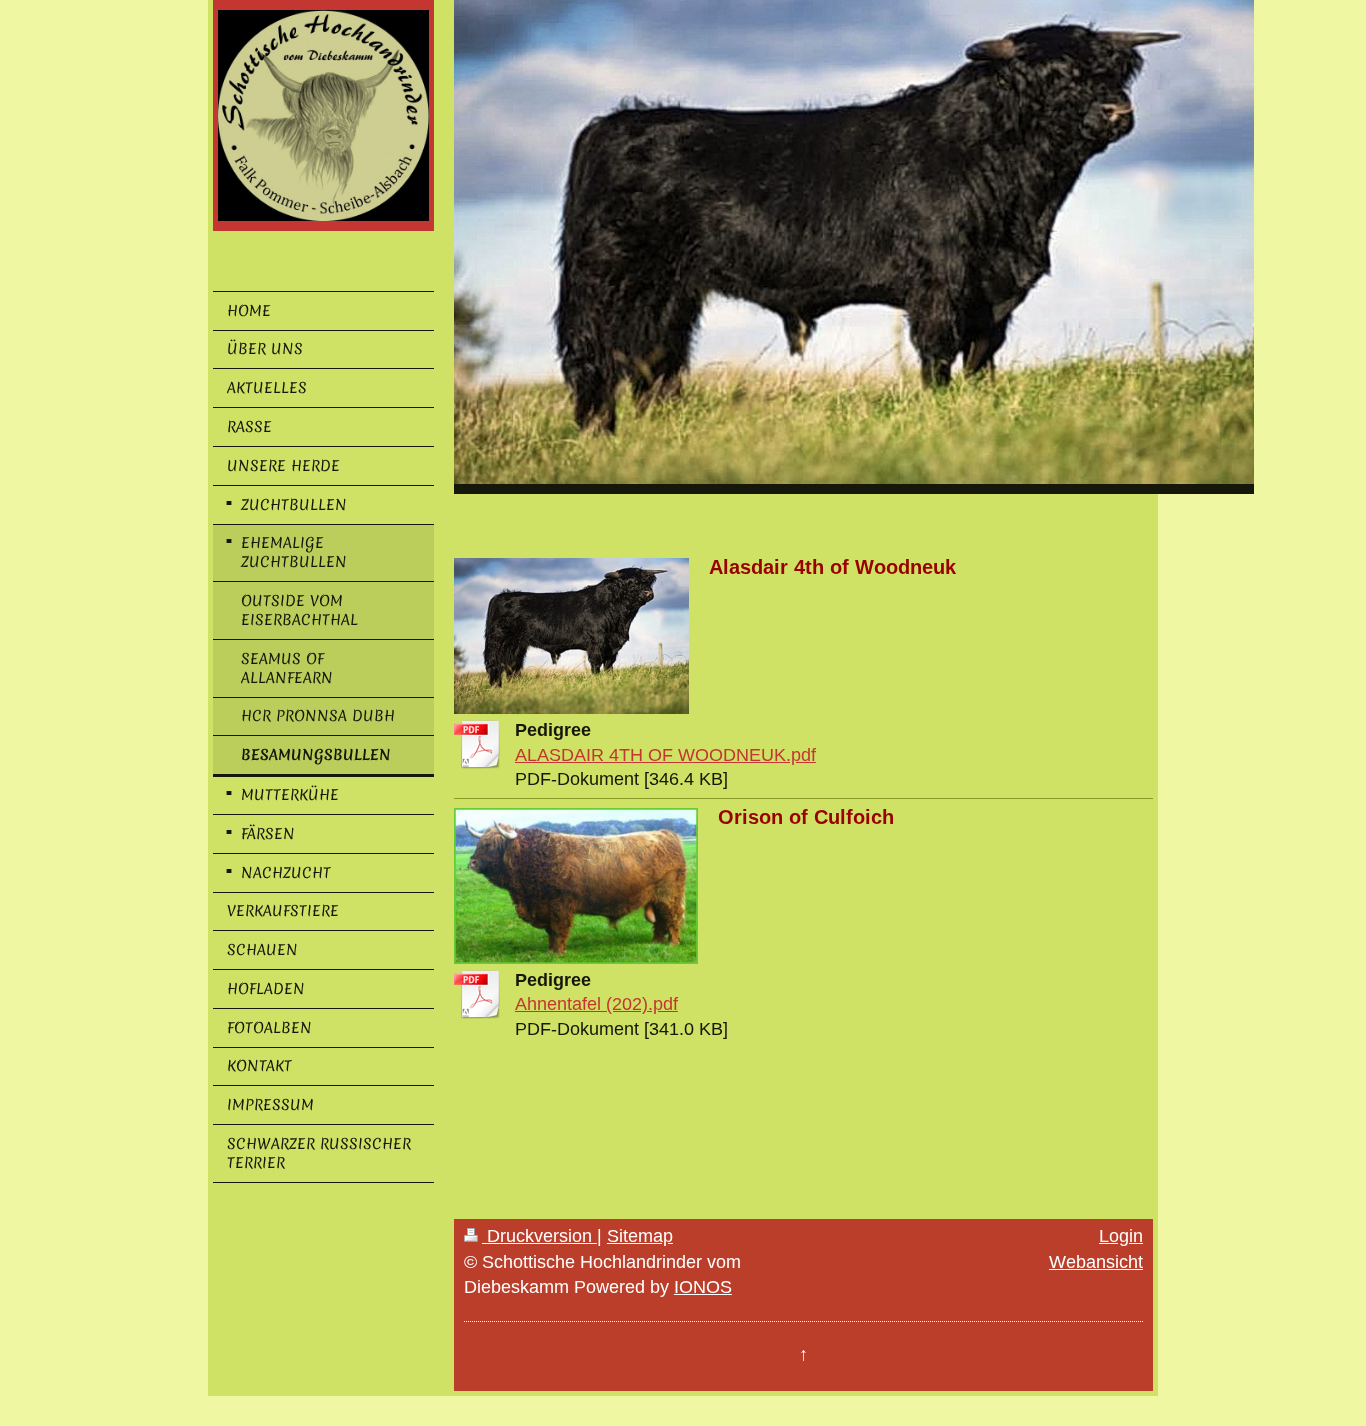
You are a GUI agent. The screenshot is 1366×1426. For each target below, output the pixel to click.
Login (1121, 1236)
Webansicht (1096, 1262)
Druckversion (539, 1236)
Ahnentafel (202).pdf (596, 1004)
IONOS (703, 1287)
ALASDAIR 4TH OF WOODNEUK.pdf (665, 755)
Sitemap (640, 1236)
